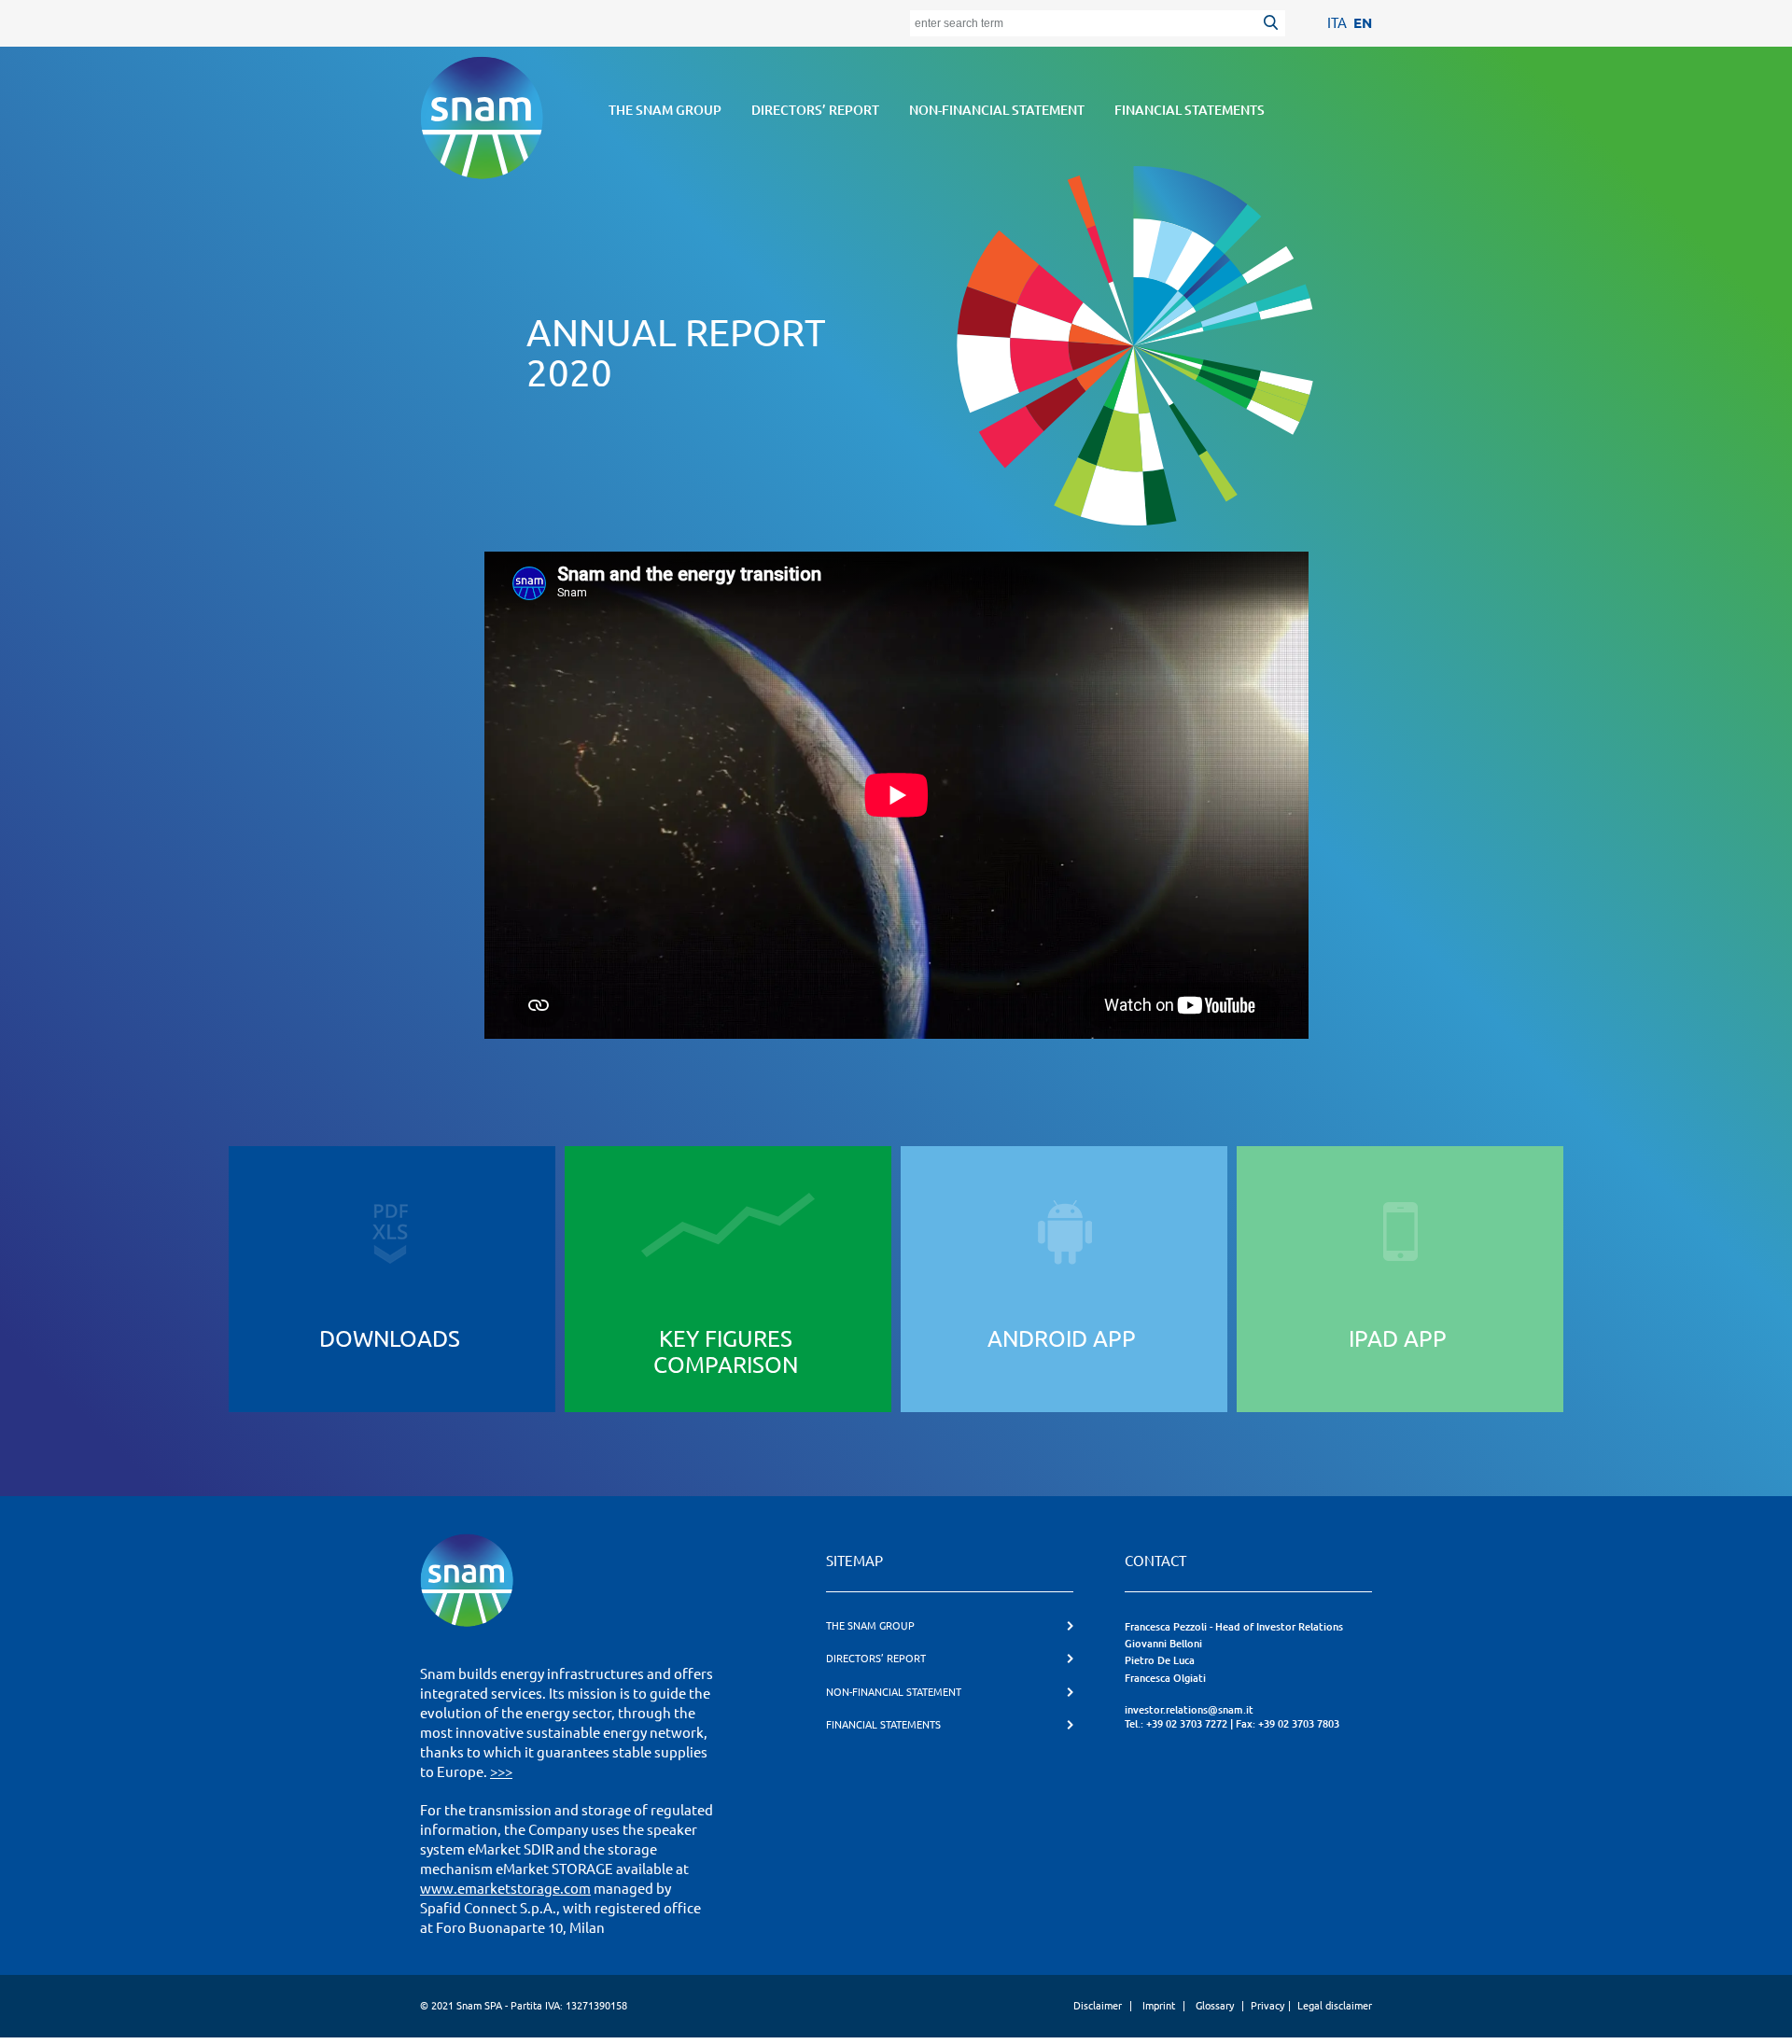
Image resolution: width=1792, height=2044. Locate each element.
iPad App (1398, 1339)
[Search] (1274, 25)
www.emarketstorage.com (505, 1889)
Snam (482, 118)
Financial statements (1190, 110)
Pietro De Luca (1160, 1660)
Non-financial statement (997, 110)
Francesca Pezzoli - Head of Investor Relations (1234, 1627)
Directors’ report (815, 110)
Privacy (1267, 2006)
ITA (1337, 23)
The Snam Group (665, 110)
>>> (501, 1772)
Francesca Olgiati (1165, 1678)
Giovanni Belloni (1163, 1644)
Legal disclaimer (1335, 2006)
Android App (1062, 1339)
